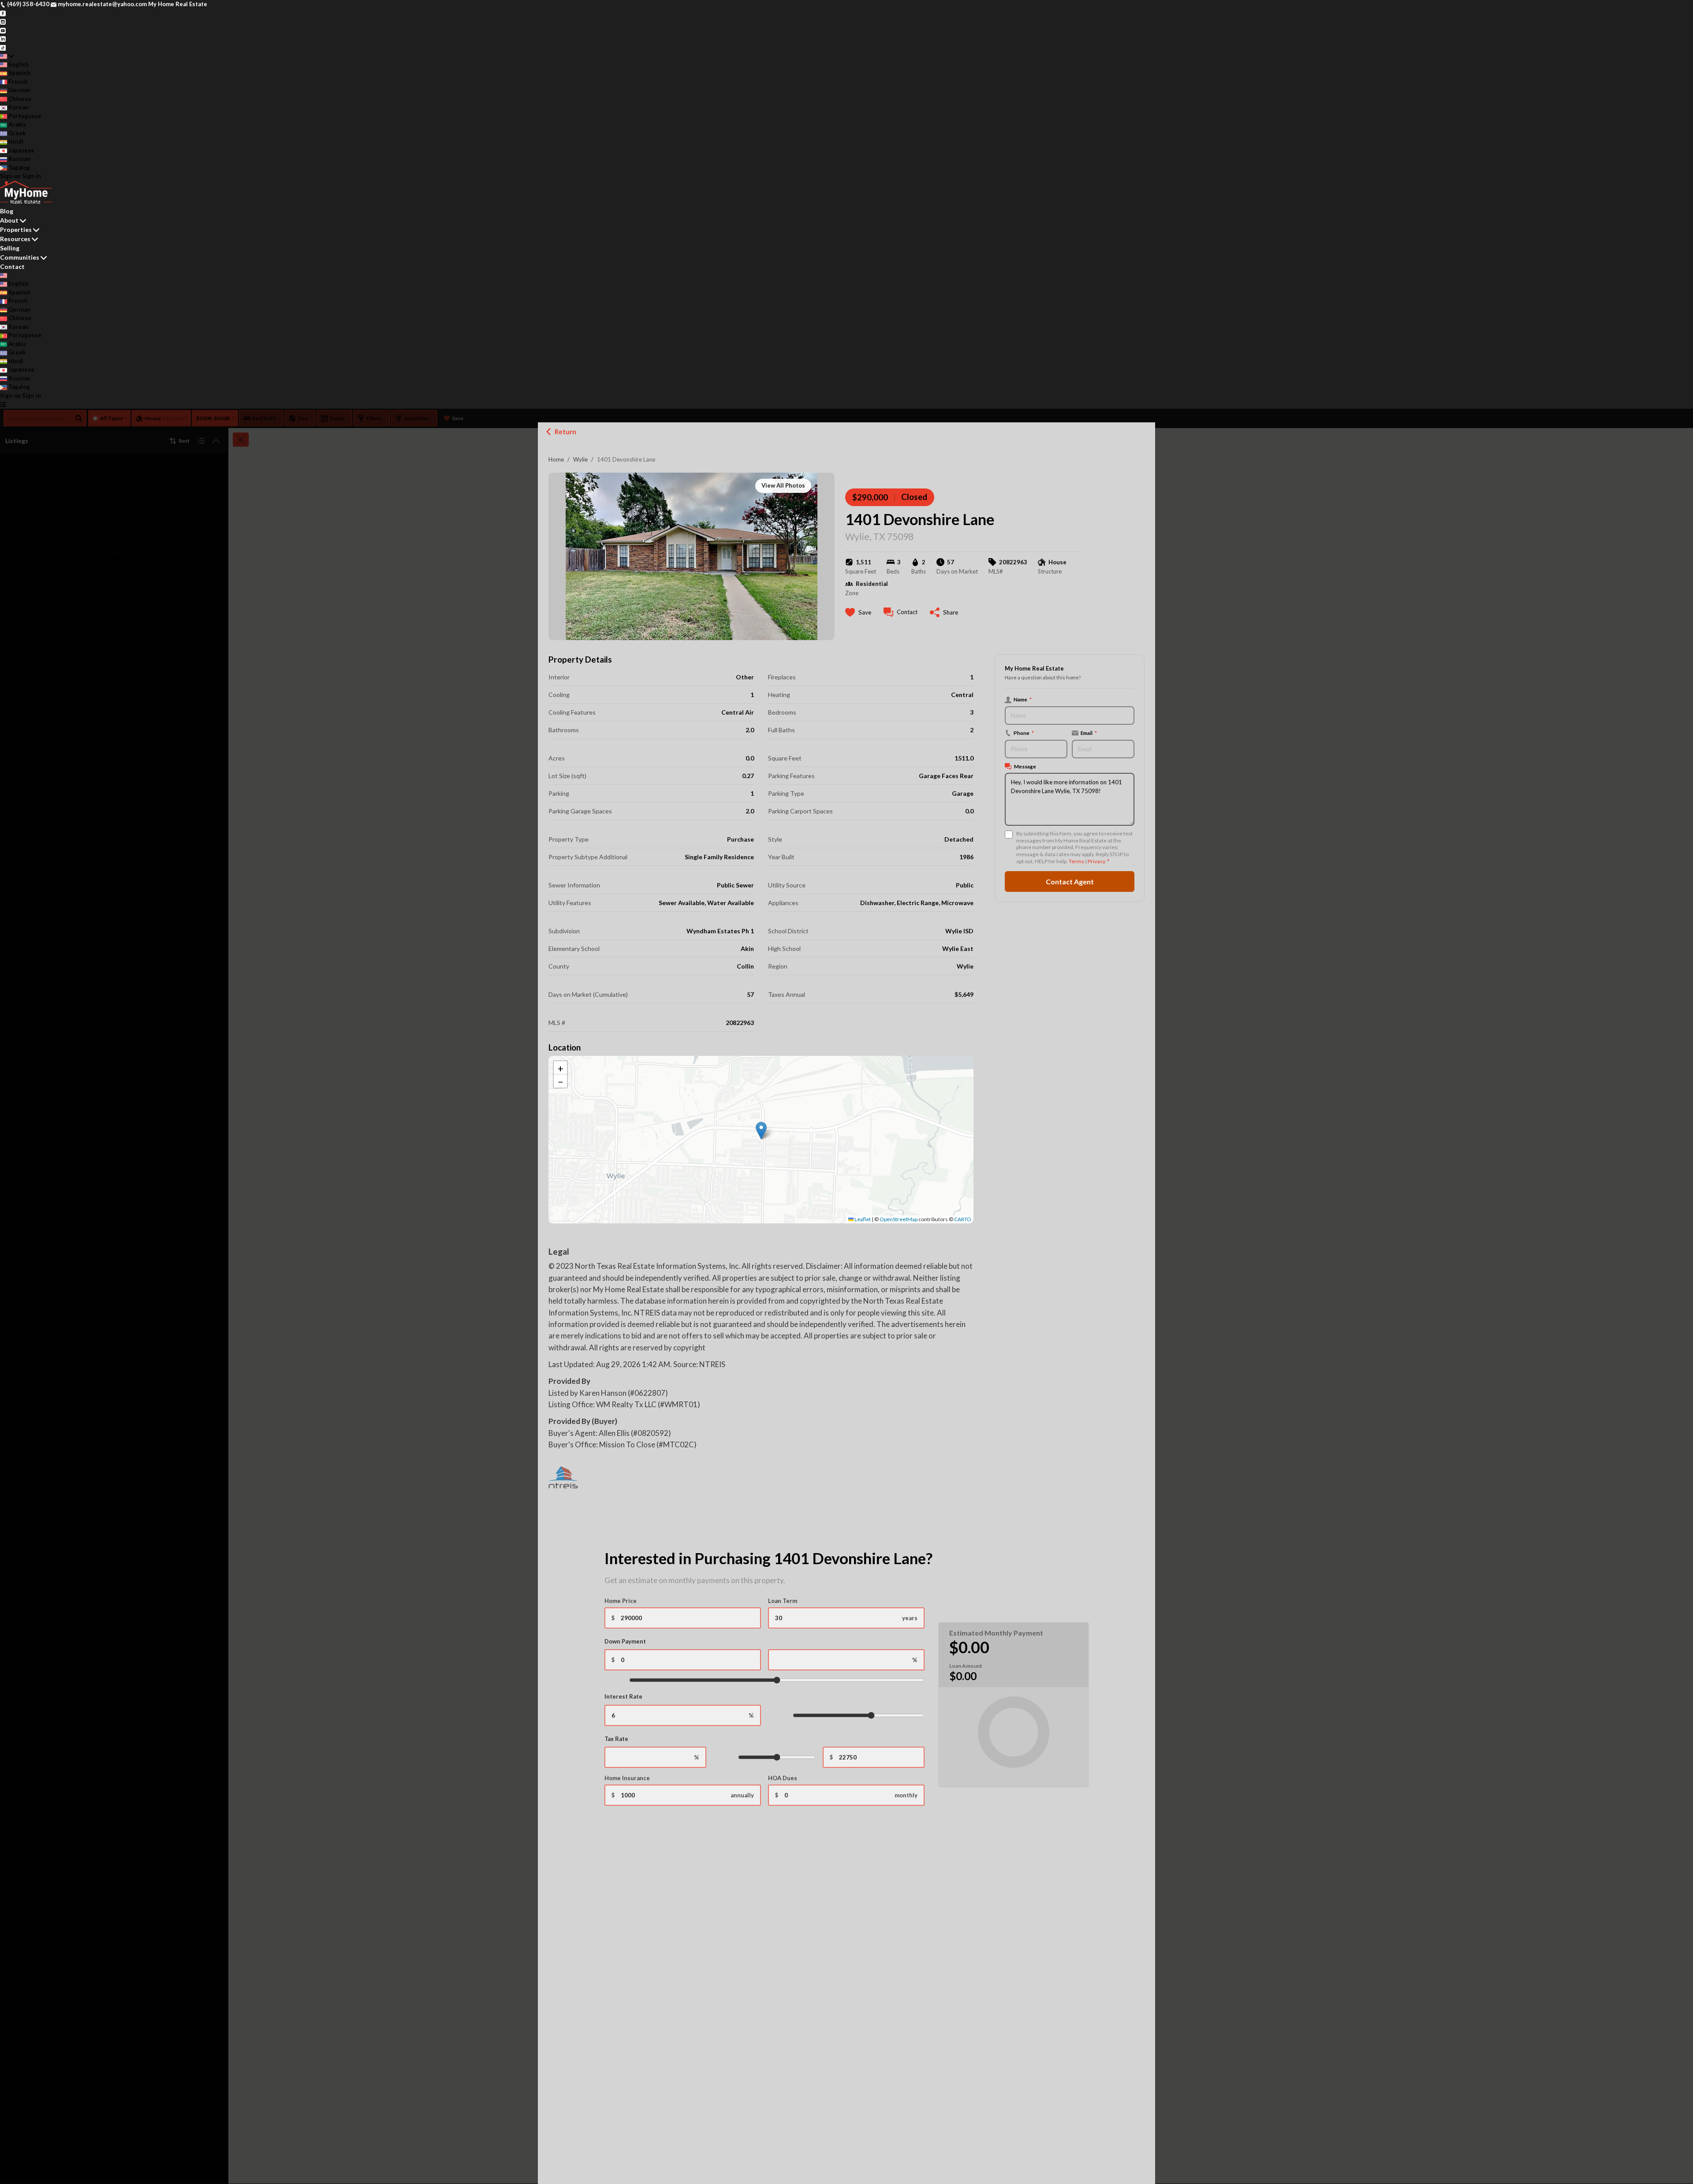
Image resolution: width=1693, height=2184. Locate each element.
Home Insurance (627, 1778)
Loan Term (783, 1601)
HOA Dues (783, 1778)
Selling (10, 248)
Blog (7, 211)
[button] (761, 1131)
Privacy (1096, 861)
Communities (20, 257)
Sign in (32, 176)
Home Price (621, 1601)
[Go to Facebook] (3, 13)
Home (556, 459)
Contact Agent (1070, 881)
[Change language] (7, 56)
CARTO (963, 1219)
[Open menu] (3, 404)
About (9, 220)
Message (1025, 766)
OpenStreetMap (899, 1219)
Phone (1024, 733)
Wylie (580, 459)
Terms (1076, 861)
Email (1089, 733)
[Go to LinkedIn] (3, 38)
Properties (16, 229)
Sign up (10, 176)
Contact (12, 266)
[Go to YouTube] (3, 30)
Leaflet (862, 1219)
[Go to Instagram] (3, 21)
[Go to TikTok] (3, 47)
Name (1023, 699)
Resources (15, 239)
